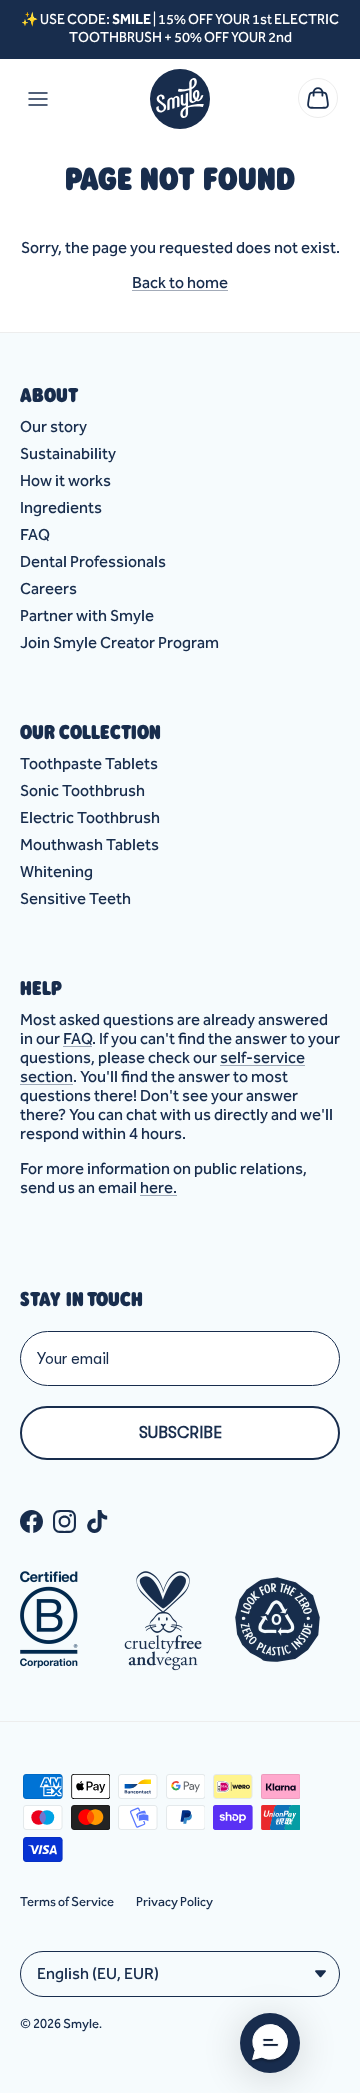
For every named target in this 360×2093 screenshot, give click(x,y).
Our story (53, 426)
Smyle (81, 2023)
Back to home (180, 282)
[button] (270, 2043)
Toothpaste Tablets (89, 763)
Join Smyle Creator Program (119, 642)
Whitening (56, 871)
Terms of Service (67, 1901)
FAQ (35, 534)
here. (158, 1187)
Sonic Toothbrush (82, 790)
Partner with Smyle (87, 615)
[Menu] (38, 99)
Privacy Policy (174, 1901)
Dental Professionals (93, 561)
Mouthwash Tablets (89, 844)
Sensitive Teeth (75, 898)
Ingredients (61, 507)
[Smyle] (180, 99)
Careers (48, 588)
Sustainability (68, 453)
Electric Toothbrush (90, 817)
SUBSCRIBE (180, 1433)
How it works (65, 480)
